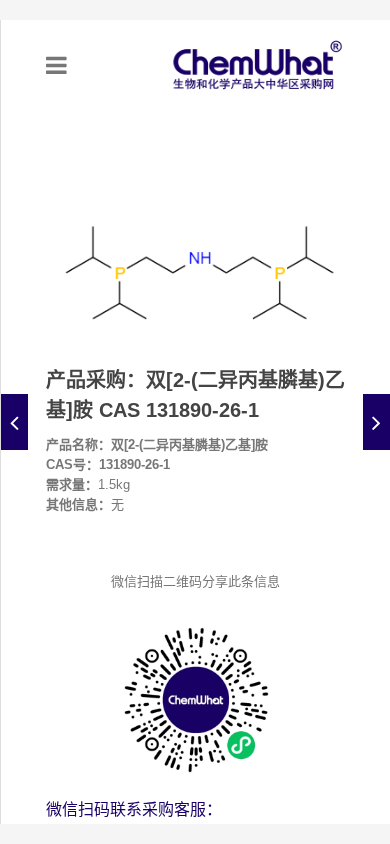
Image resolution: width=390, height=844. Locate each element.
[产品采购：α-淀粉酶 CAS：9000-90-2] (14, 422)
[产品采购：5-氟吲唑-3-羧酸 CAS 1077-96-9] (376, 422)
